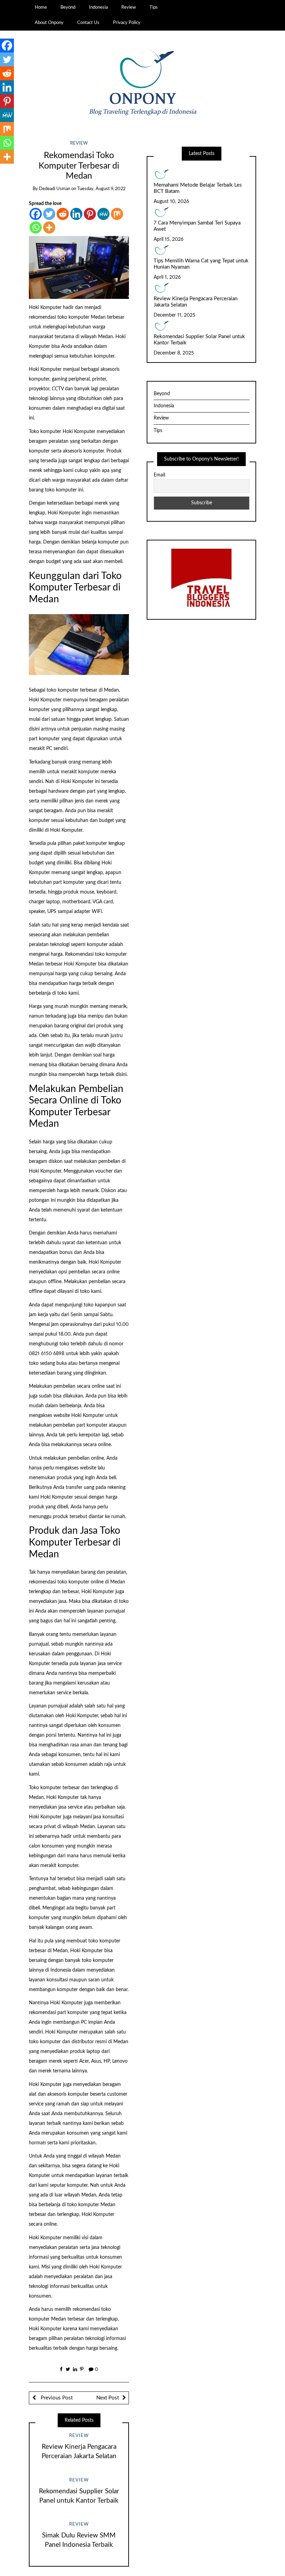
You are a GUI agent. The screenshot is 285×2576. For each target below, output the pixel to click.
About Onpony (49, 23)
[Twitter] (49, 214)
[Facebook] (36, 214)
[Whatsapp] (36, 227)
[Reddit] (63, 214)
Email (159, 475)
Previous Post (56, 2398)
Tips (154, 7)
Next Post (108, 2398)
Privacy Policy (127, 23)
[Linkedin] (76, 214)
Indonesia (98, 7)
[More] (49, 227)
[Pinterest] (90, 214)
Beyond (68, 7)
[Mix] (117, 214)
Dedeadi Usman (55, 189)
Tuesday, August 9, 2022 (101, 189)
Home (41, 7)
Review (129, 7)
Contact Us (88, 23)
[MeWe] (103, 214)
